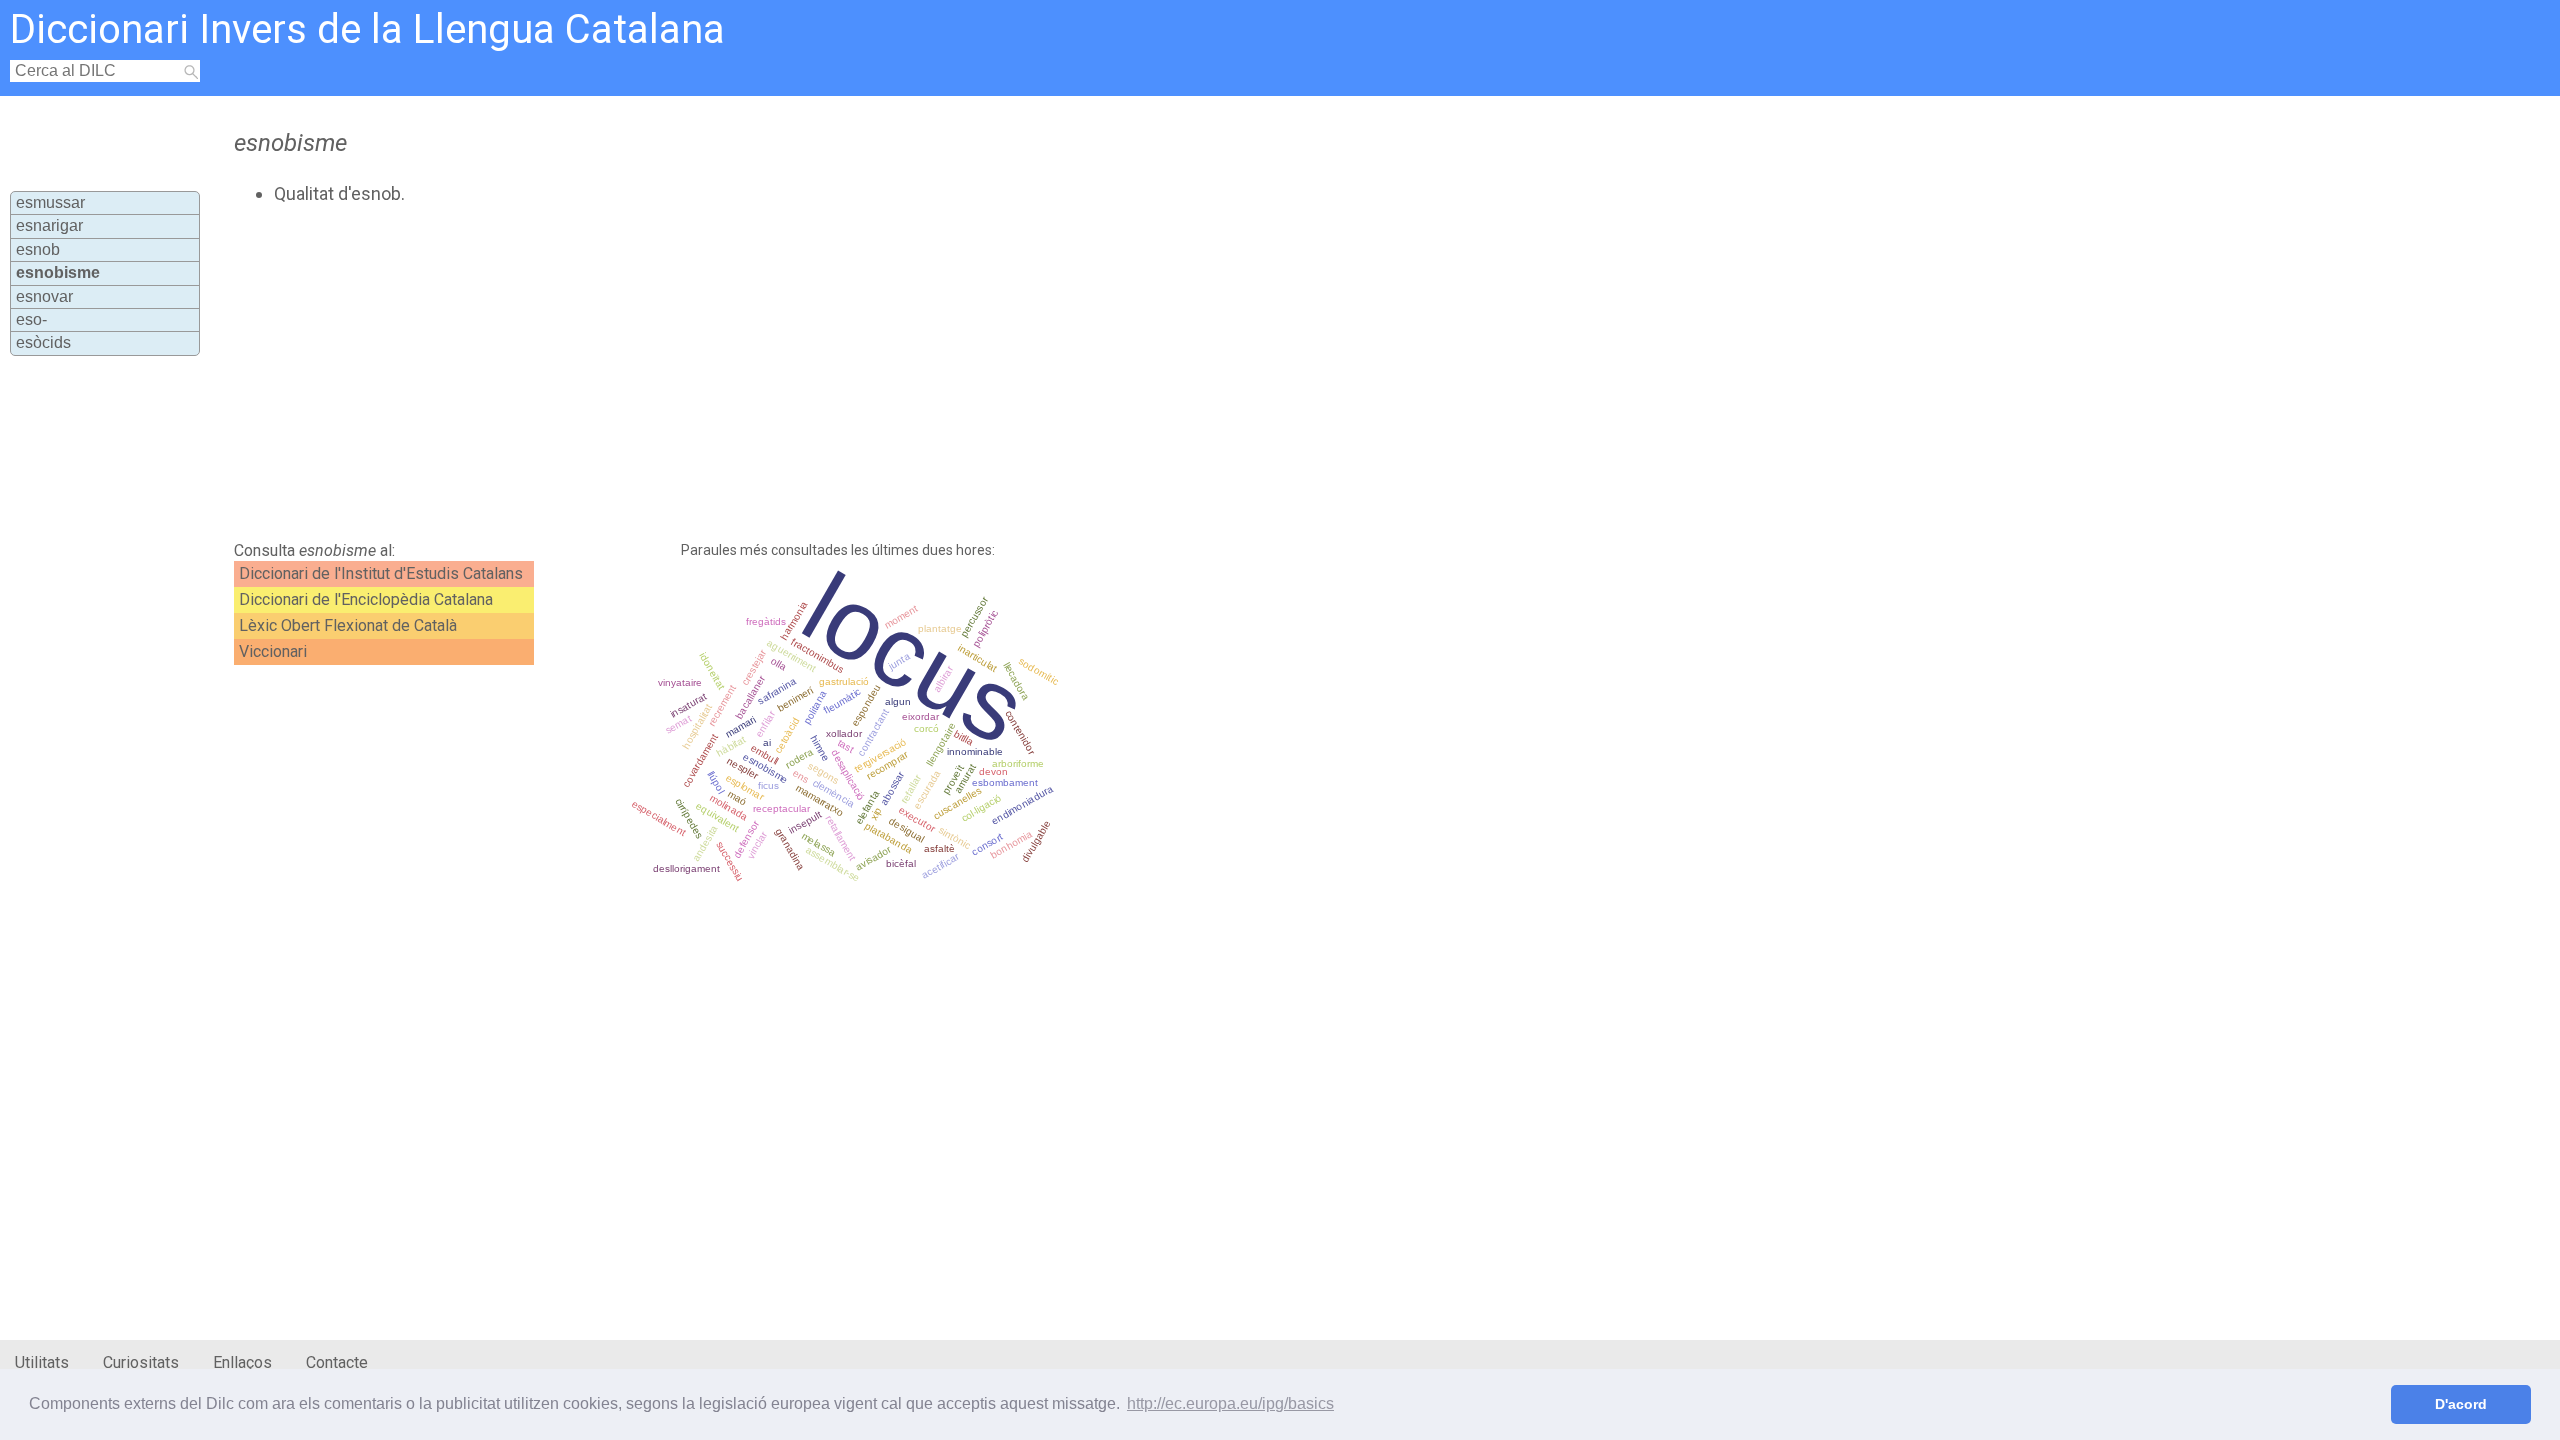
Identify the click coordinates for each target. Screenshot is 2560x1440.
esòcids (43, 342)
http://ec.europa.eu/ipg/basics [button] (1230, 1403)
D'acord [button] (2461, 1404)
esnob (38, 249)
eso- (31, 319)
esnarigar (49, 225)
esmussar (50, 202)
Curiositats (141, 1362)
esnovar (44, 296)
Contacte (337, 1362)
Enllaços (242, 1362)
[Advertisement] (716, 373)
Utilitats (42, 1362)
